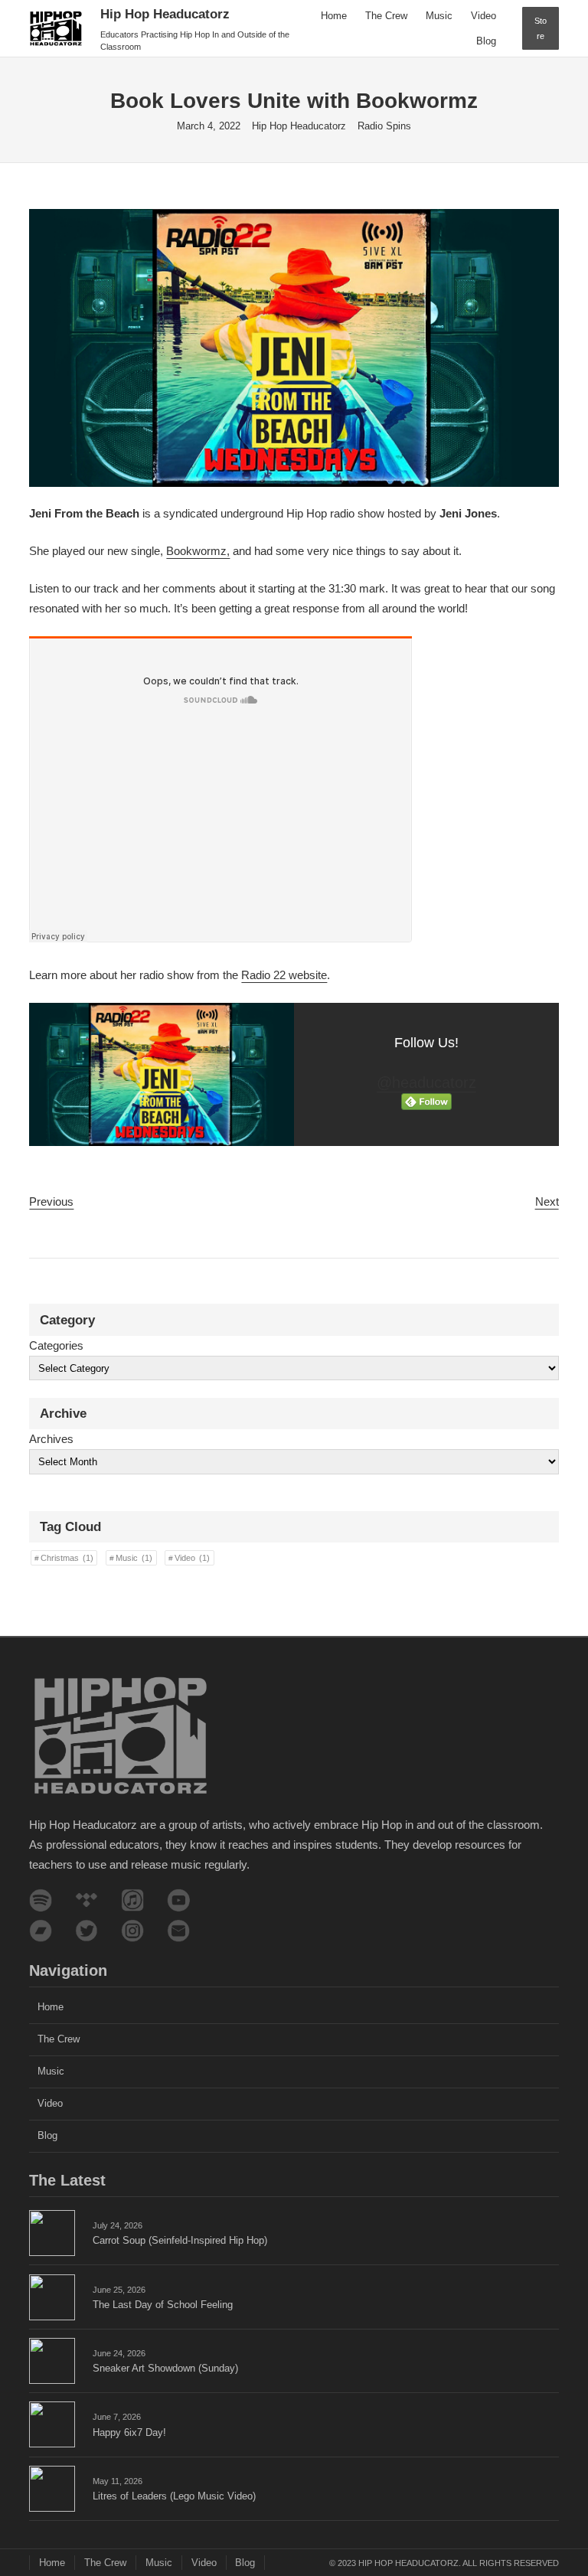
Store (541, 28)
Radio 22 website (284, 975)
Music (134, 1558)
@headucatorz (426, 1082)
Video (192, 1558)
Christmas (67, 1558)
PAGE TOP (561, 2486)
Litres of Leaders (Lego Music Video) (174, 2496)
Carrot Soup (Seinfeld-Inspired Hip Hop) (180, 2240)
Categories (56, 1345)
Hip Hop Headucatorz (165, 14)
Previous (51, 1201)
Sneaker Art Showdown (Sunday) (165, 2368)
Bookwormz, (198, 551)
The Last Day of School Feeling (163, 2305)
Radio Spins (384, 126)
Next (547, 1201)
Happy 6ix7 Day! (129, 2432)
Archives (51, 1439)
